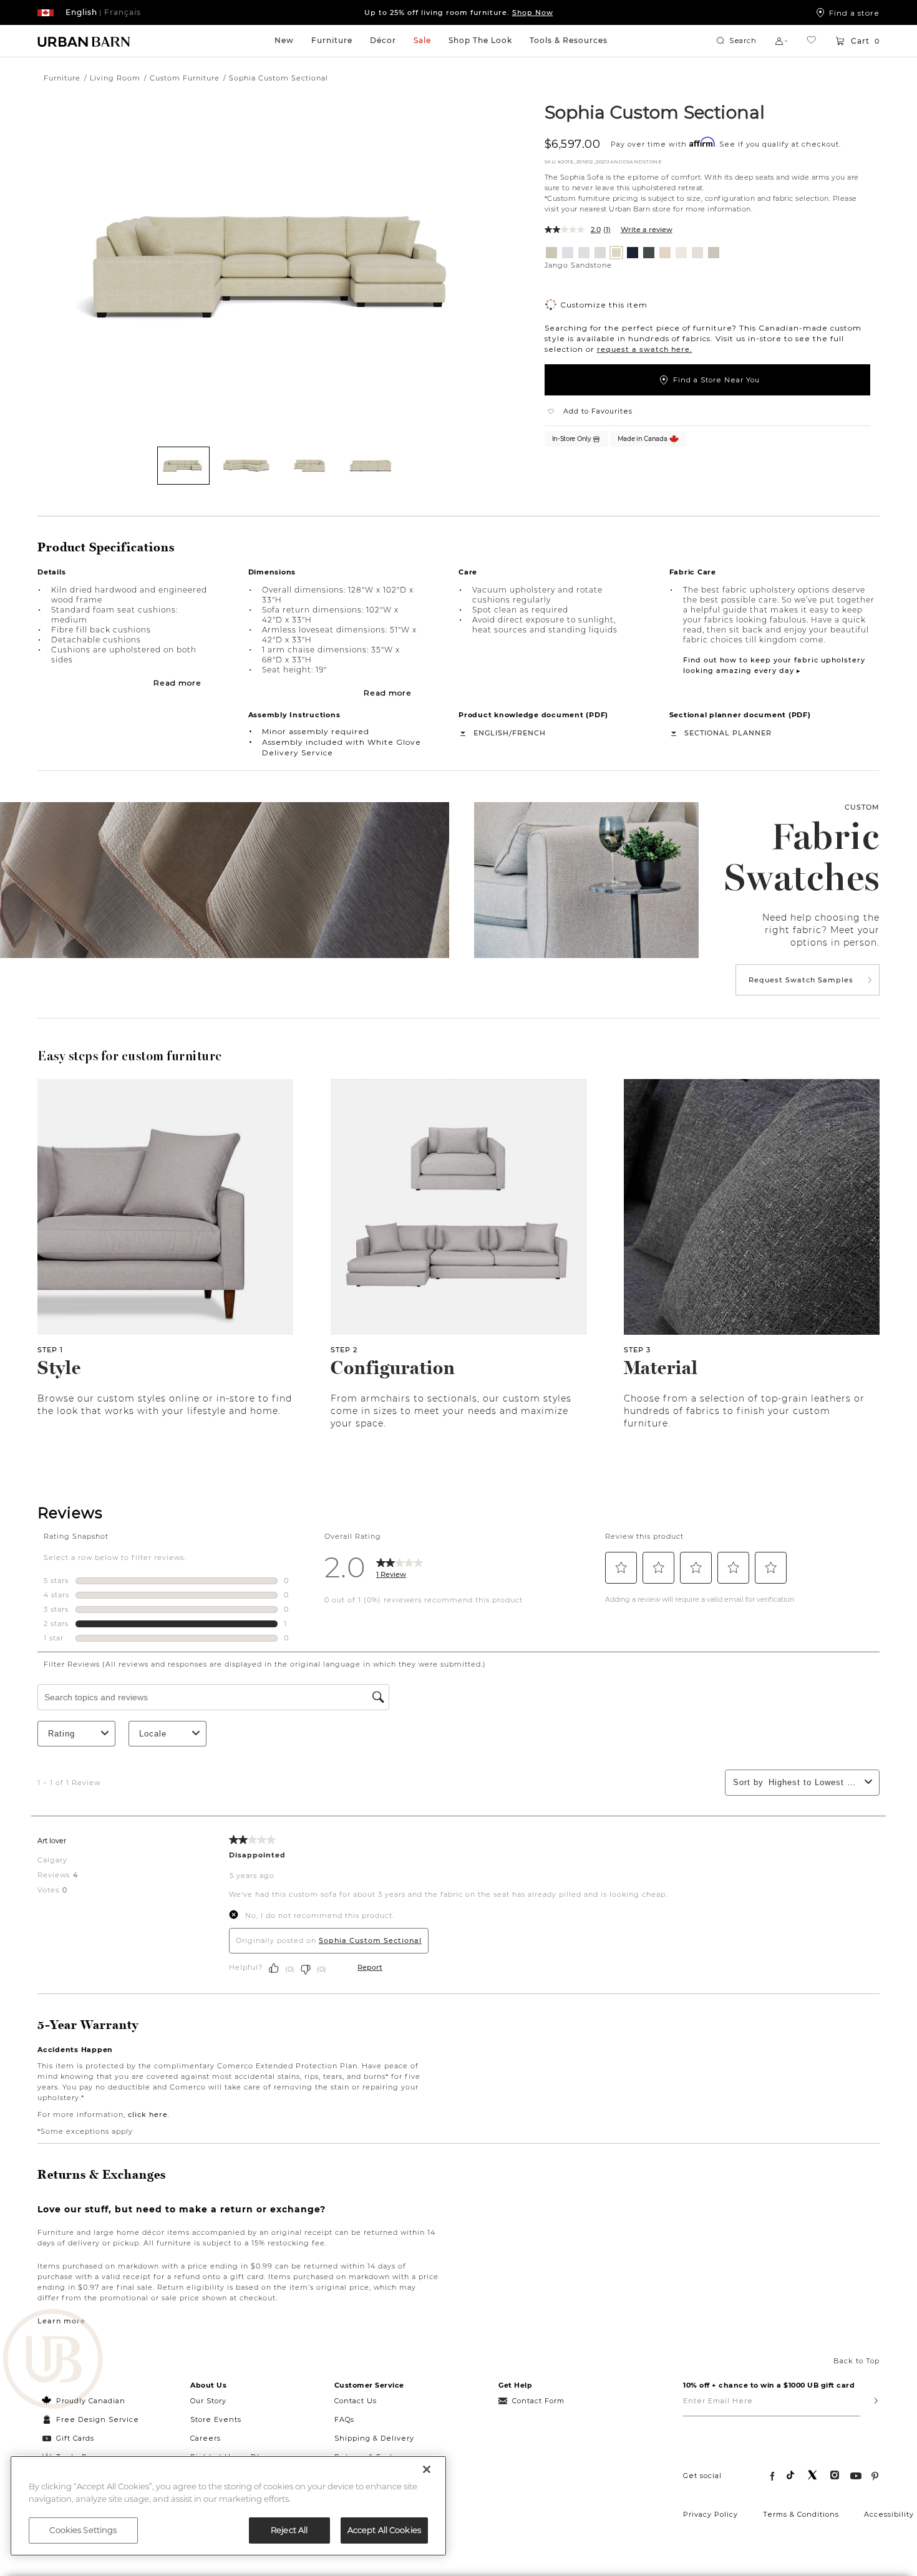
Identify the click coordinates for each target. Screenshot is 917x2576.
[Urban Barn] (53, 2360)
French (529, 733)
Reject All (289, 2530)
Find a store (854, 12)
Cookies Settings (83, 2530)
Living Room (115, 78)
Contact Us (356, 2401)
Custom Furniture (185, 78)
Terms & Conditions (801, 2514)
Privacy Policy (711, 2514)
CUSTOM (862, 807)
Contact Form (538, 2401)
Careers (206, 2438)
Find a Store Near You (716, 380)
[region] (228, 2506)
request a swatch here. (645, 349)
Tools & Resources (569, 40)
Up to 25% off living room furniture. (459, 12)
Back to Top (856, 2361)
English (491, 733)
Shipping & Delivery (374, 2438)
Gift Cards (75, 2438)
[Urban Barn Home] (84, 41)
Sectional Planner (728, 733)
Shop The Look (480, 40)
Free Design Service (91, 2419)
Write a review (647, 230)
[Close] (427, 2469)
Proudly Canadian (91, 2401)
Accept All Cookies (384, 2530)
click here (148, 2114)
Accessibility (889, 2514)
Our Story (208, 2401)
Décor (383, 40)
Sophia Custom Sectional (655, 112)
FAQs (344, 2419)
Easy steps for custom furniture (130, 1056)
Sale (422, 40)
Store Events (216, 2419)
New (284, 40)
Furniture (332, 40)
